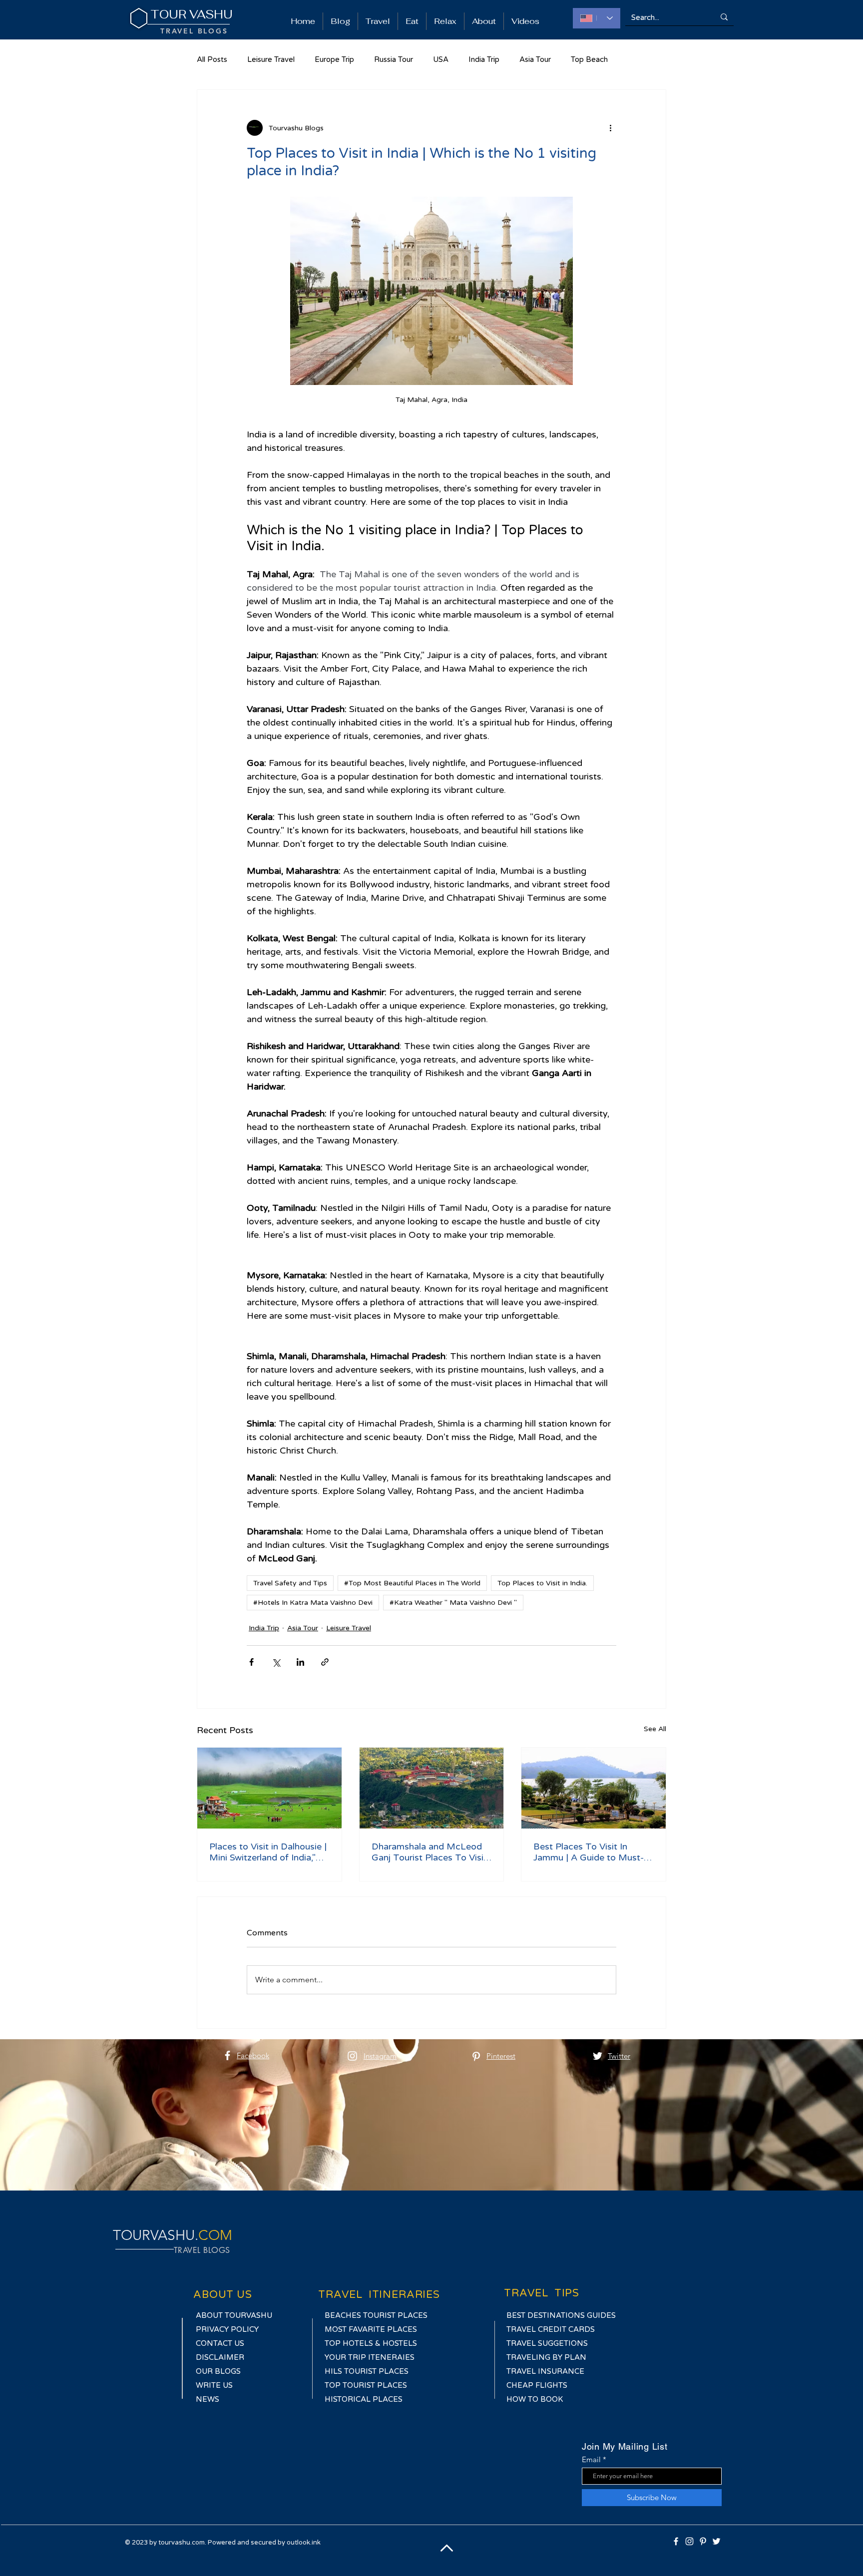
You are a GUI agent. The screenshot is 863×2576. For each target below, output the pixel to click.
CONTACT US (220, 2343)
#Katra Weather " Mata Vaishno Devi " (453, 1603)
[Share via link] (325, 1662)
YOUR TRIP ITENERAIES (370, 2357)
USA (441, 59)
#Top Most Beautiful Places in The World (412, 1583)
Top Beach (589, 59)
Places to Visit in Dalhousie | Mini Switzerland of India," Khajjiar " (268, 1852)
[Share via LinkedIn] (300, 1662)
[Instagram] (352, 2056)
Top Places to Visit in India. (542, 1583)
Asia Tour (535, 59)
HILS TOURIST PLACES (368, 2371)
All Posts (212, 59)
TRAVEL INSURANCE (545, 2371)
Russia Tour (394, 59)
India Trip (484, 59)
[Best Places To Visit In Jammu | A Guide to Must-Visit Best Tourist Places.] (594, 1788)
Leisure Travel (271, 59)
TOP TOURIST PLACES (366, 2385)
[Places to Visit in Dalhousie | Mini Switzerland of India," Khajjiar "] (269, 1788)
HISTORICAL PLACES (364, 2399)
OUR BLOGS (218, 2371)
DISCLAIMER (220, 2357)
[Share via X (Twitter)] (276, 1662)
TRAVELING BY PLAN (546, 2357)
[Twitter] (598, 2056)
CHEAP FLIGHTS (538, 2385)
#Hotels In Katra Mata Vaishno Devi (313, 1603)
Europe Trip (334, 59)
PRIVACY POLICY (227, 2329)
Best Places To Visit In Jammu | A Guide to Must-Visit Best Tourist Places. (589, 1852)
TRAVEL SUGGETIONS (548, 2343)
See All (655, 1729)
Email (591, 2459)
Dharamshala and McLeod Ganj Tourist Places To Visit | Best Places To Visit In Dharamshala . (429, 1852)
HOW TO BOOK (535, 2399)
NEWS (208, 2399)
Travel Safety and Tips (290, 1583)
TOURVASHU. (156, 2235)
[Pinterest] (476, 2056)
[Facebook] (227, 2055)
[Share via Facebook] (251, 1662)
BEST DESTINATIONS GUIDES (561, 2315)
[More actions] (610, 128)
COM (215, 2235)
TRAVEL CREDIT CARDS (551, 2329)
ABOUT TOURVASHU (235, 2315)
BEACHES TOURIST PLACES (376, 2315)
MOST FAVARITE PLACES (372, 2329)
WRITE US (214, 2385)
